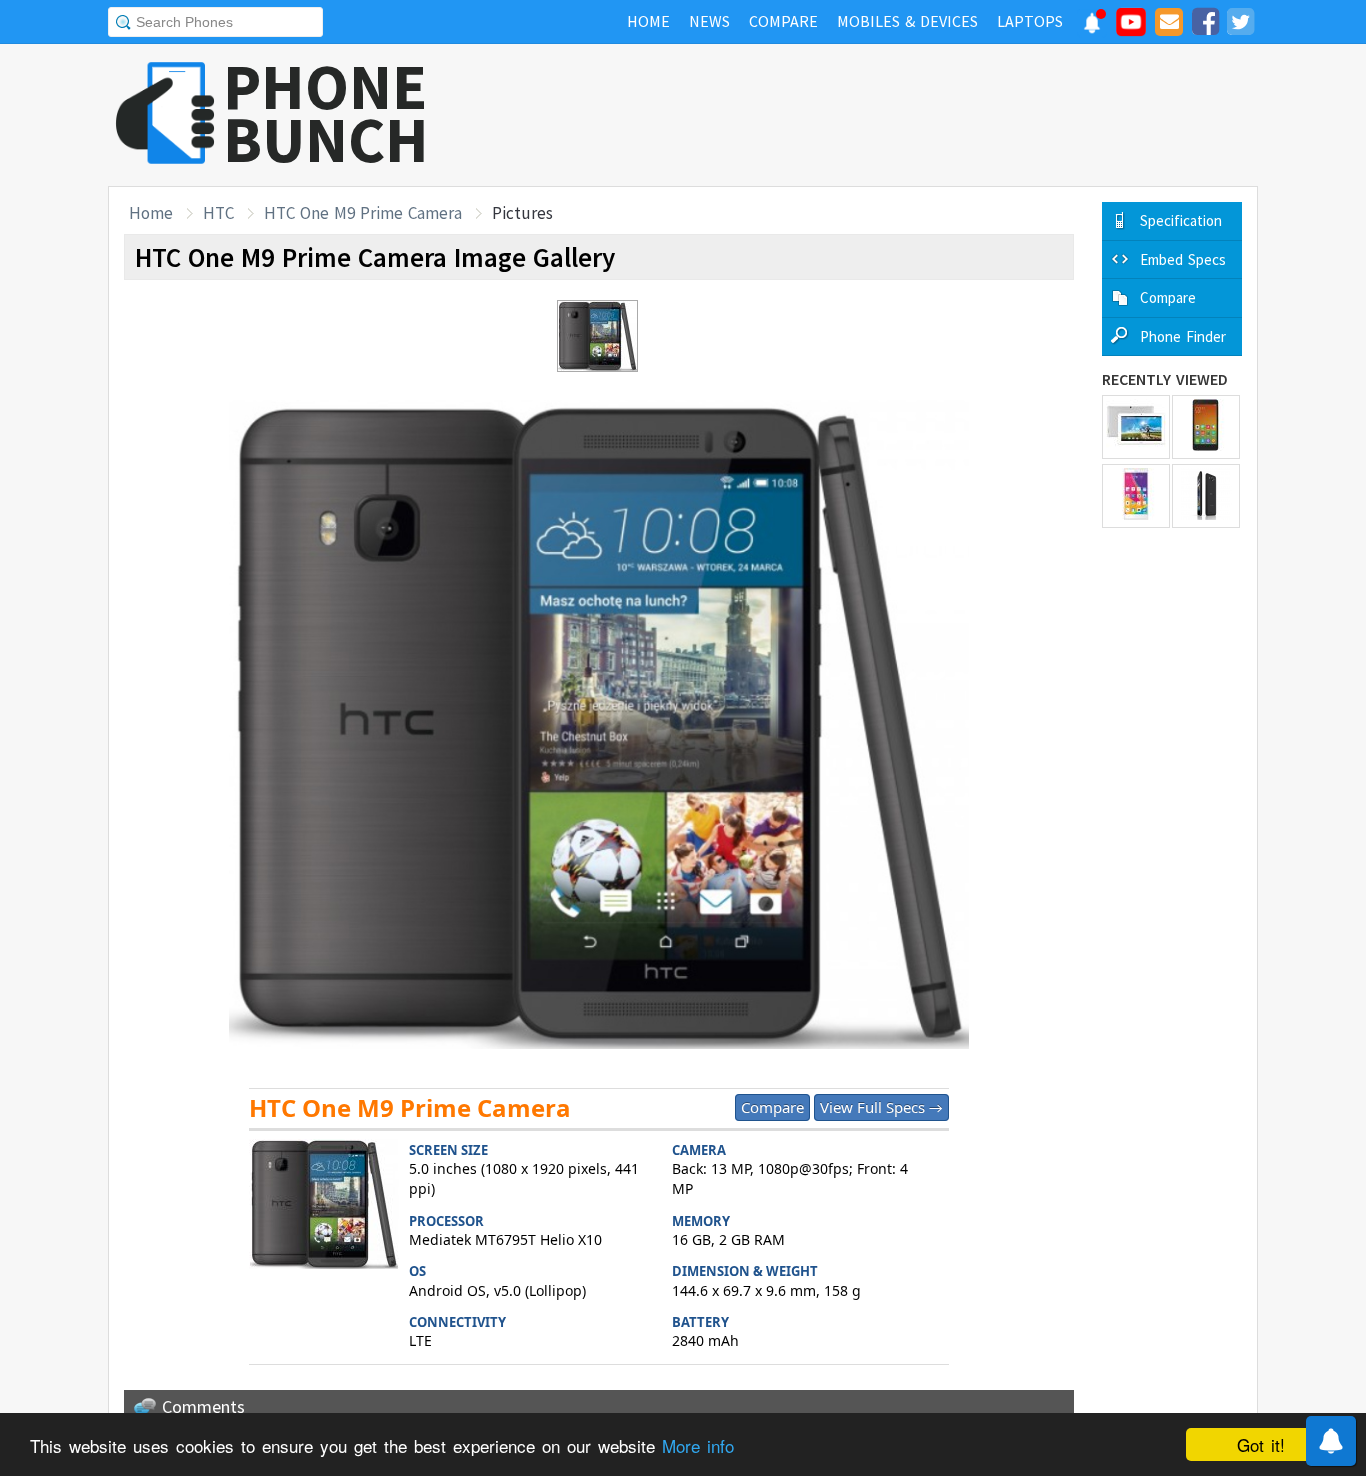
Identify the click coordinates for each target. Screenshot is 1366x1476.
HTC (218, 213)
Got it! (1261, 1444)
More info (698, 1445)
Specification (1181, 220)
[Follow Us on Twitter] (1240, 25)
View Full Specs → (881, 1107)
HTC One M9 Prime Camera (363, 213)
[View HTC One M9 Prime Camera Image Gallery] (324, 1206)
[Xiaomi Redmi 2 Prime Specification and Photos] (1206, 427)
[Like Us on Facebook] (1205, 25)
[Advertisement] (894, 115)
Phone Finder (1183, 336)
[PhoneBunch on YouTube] (1131, 28)
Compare (772, 1107)
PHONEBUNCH (326, 113)
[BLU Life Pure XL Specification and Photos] (1136, 496)
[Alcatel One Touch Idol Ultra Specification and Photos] (1206, 496)
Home (151, 213)
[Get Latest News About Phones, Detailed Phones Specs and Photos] (165, 114)
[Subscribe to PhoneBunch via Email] (1169, 25)
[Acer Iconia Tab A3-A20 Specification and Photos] (1136, 427)
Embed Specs (1183, 259)
